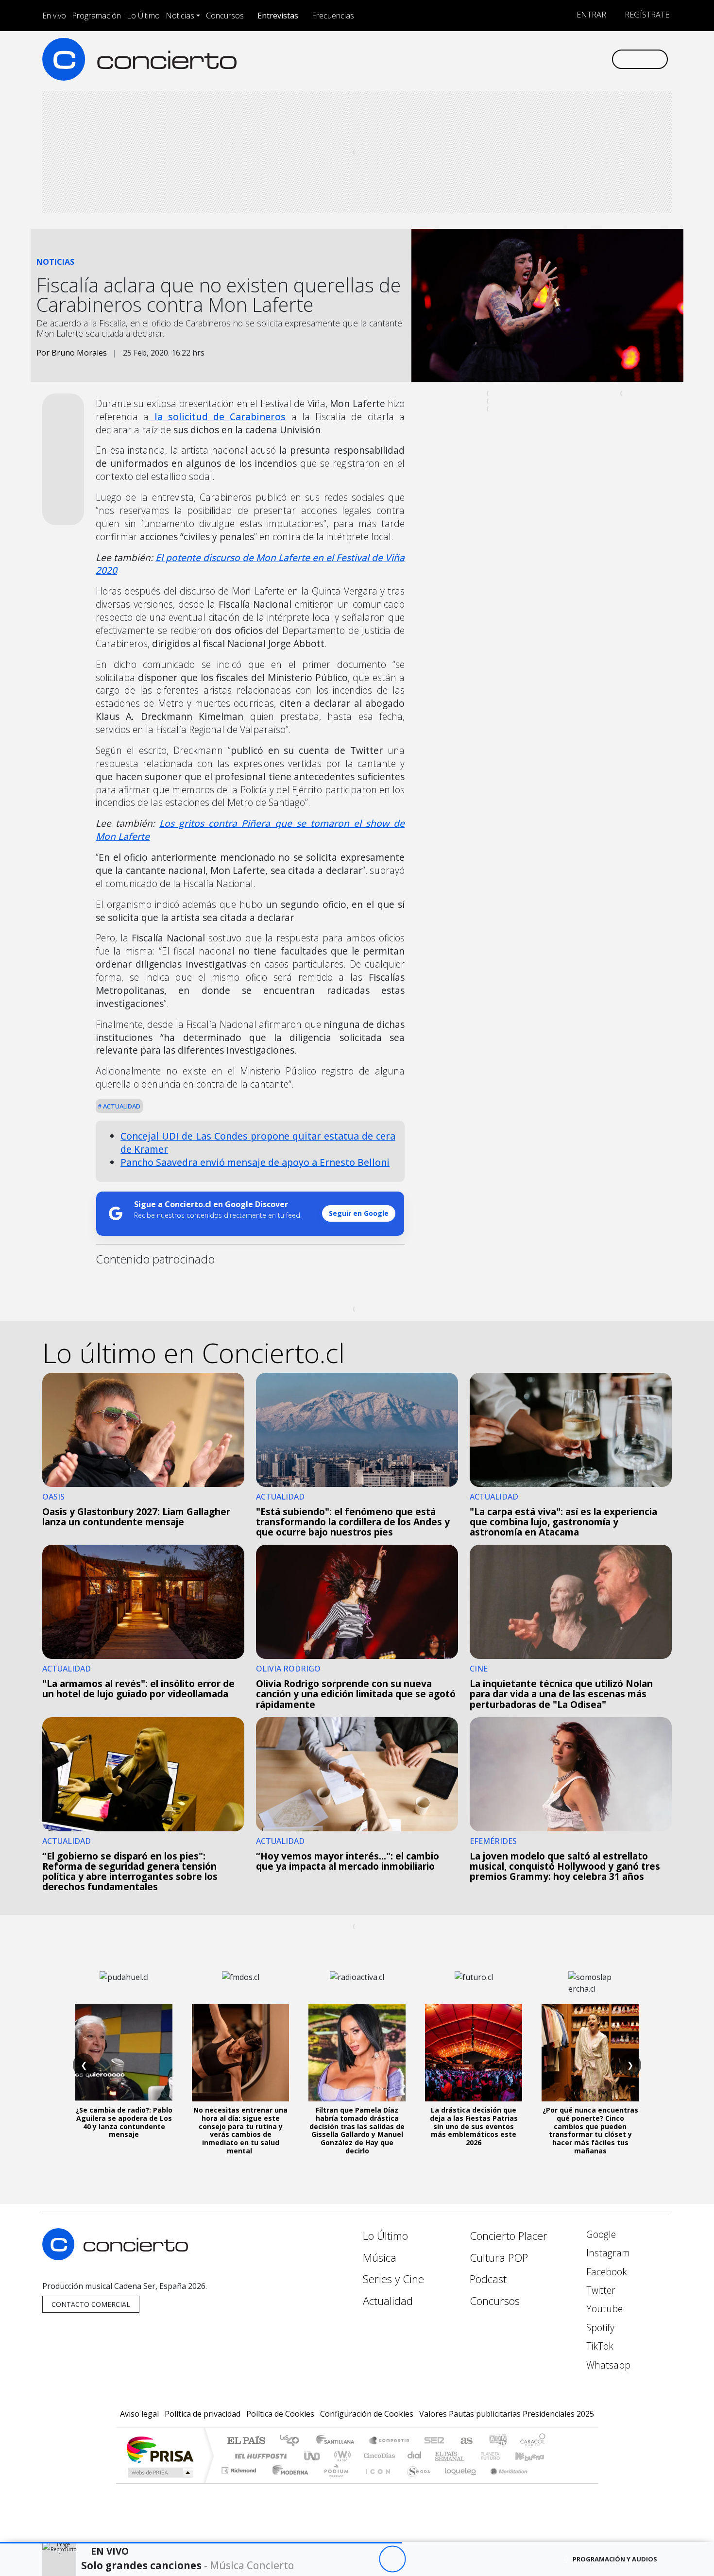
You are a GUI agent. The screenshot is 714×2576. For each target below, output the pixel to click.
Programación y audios (615, 2559)
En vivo (54, 16)
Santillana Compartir (390, 2441)
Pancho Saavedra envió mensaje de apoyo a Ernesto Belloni (255, 1162)
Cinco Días (378, 2456)
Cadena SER (434, 2441)
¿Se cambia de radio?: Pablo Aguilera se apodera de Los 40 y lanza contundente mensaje (124, 2122)
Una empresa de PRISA (160, 2449)
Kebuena (534, 2456)
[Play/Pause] (392, 2559)
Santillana (338, 2441)
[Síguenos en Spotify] (571, 59)
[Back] (339, 2559)
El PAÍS (246, 2441)
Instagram (607, 2253)
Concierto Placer (509, 2236)
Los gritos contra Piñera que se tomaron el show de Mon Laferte (250, 830)
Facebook (605, 2272)
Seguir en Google (359, 1213)
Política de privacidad (203, 2414)
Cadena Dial (499, 2456)
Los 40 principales (293, 2441)
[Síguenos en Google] (491, 59)
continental (415, 2456)
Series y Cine (393, 2279)
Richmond (240, 2482)
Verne (470, 2456)
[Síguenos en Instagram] (507, 59)
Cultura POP (499, 2258)
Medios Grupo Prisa (160, 2473)
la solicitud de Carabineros (217, 417)
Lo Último (143, 16)
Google (600, 2234)
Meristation (504, 2482)
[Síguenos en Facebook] (523, 59)
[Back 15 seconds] (365, 2559)
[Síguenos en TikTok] (587, 59)
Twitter (600, 2290)
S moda (415, 2482)
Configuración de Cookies (367, 2414)
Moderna (288, 2482)
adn (497, 2441)
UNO (313, 2456)
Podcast (488, 2279)
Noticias (180, 16)
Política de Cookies (280, 2414)
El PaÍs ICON (376, 2482)
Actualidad (121, 1106)
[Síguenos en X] (539, 59)
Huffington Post (259, 2456)
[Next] (446, 2559)
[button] (201, 2543)
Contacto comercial (91, 2304)
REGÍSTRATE (646, 15)
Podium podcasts (240, 2468)
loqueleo (457, 2482)
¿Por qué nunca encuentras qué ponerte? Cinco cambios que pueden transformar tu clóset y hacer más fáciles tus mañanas (590, 2130)
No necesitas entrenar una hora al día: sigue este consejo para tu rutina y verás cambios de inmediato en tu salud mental (240, 2130)
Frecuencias (333, 16)
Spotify (599, 2328)
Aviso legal (139, 2414)
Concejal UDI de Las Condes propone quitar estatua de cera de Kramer (258, 1143)
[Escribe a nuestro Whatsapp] (603, 59)
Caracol (533, 2441)
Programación (96, 16)
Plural (333, 2482)
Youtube (603, 2309)
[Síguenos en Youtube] (555, 59)
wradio (341, 2456)
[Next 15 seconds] (419, 2559)
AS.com (465, 2441)
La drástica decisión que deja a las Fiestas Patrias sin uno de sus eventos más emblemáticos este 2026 (474, 2126)
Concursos (225, 16)
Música (380, 2258)
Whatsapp (607, 2365)
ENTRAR (590, 15)
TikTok (599, 2346)
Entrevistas (278, 16)
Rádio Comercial (547, 2482)
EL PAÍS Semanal (441, 2456)
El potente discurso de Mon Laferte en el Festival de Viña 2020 (250, 564)
